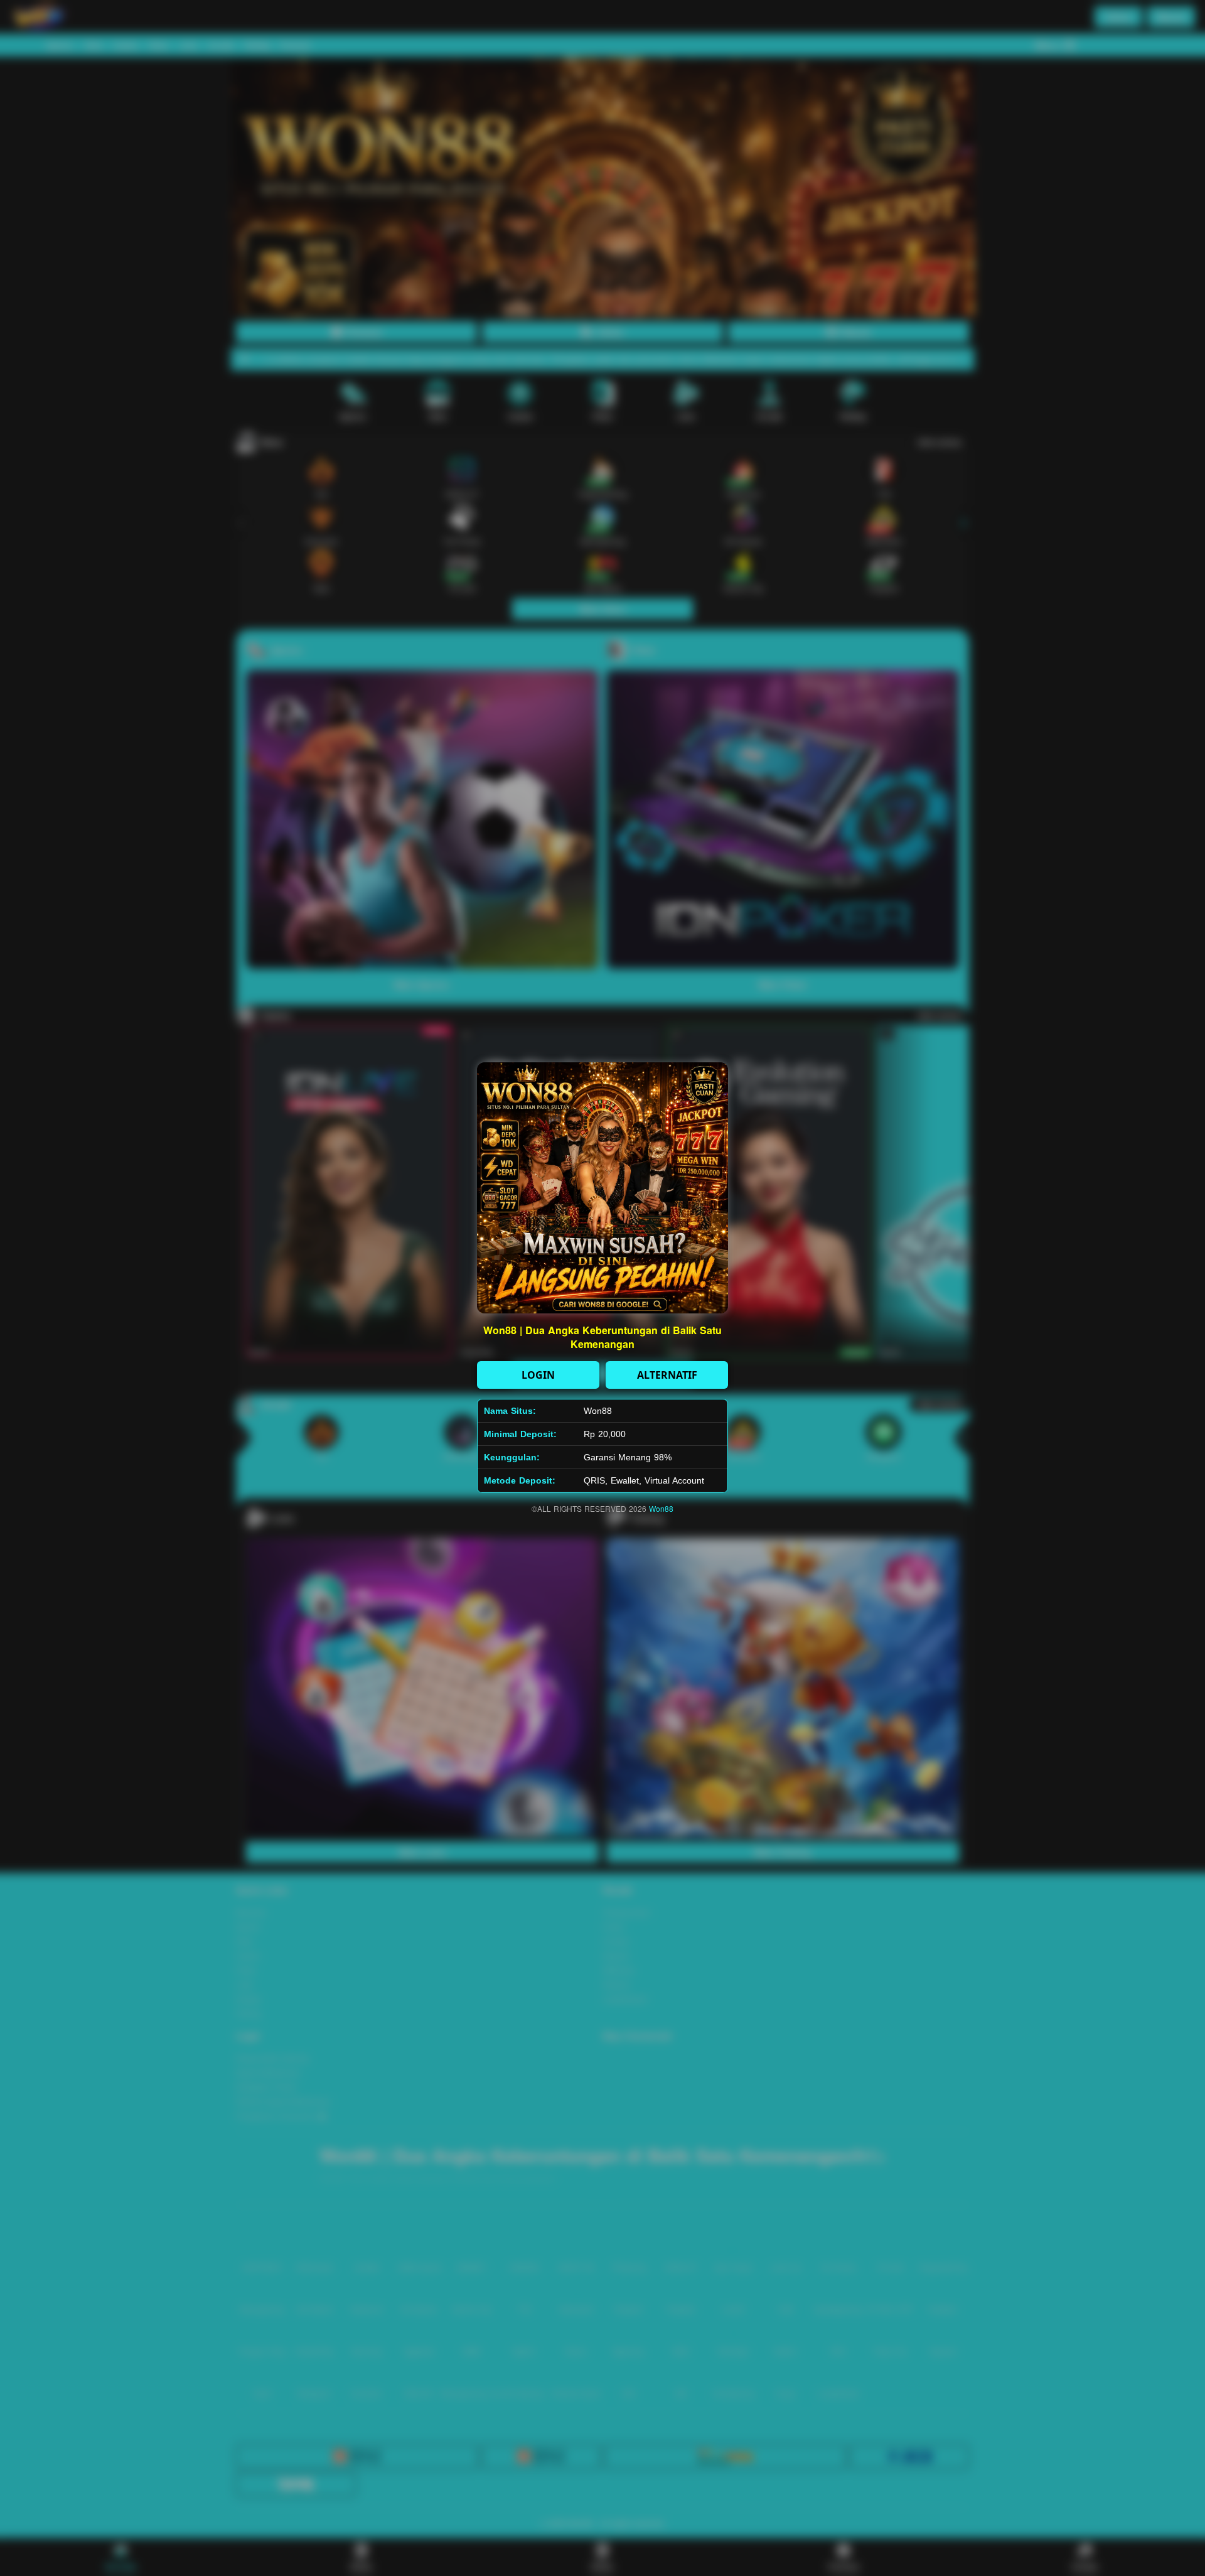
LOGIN (538, 1375)
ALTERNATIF (667, 1375)
